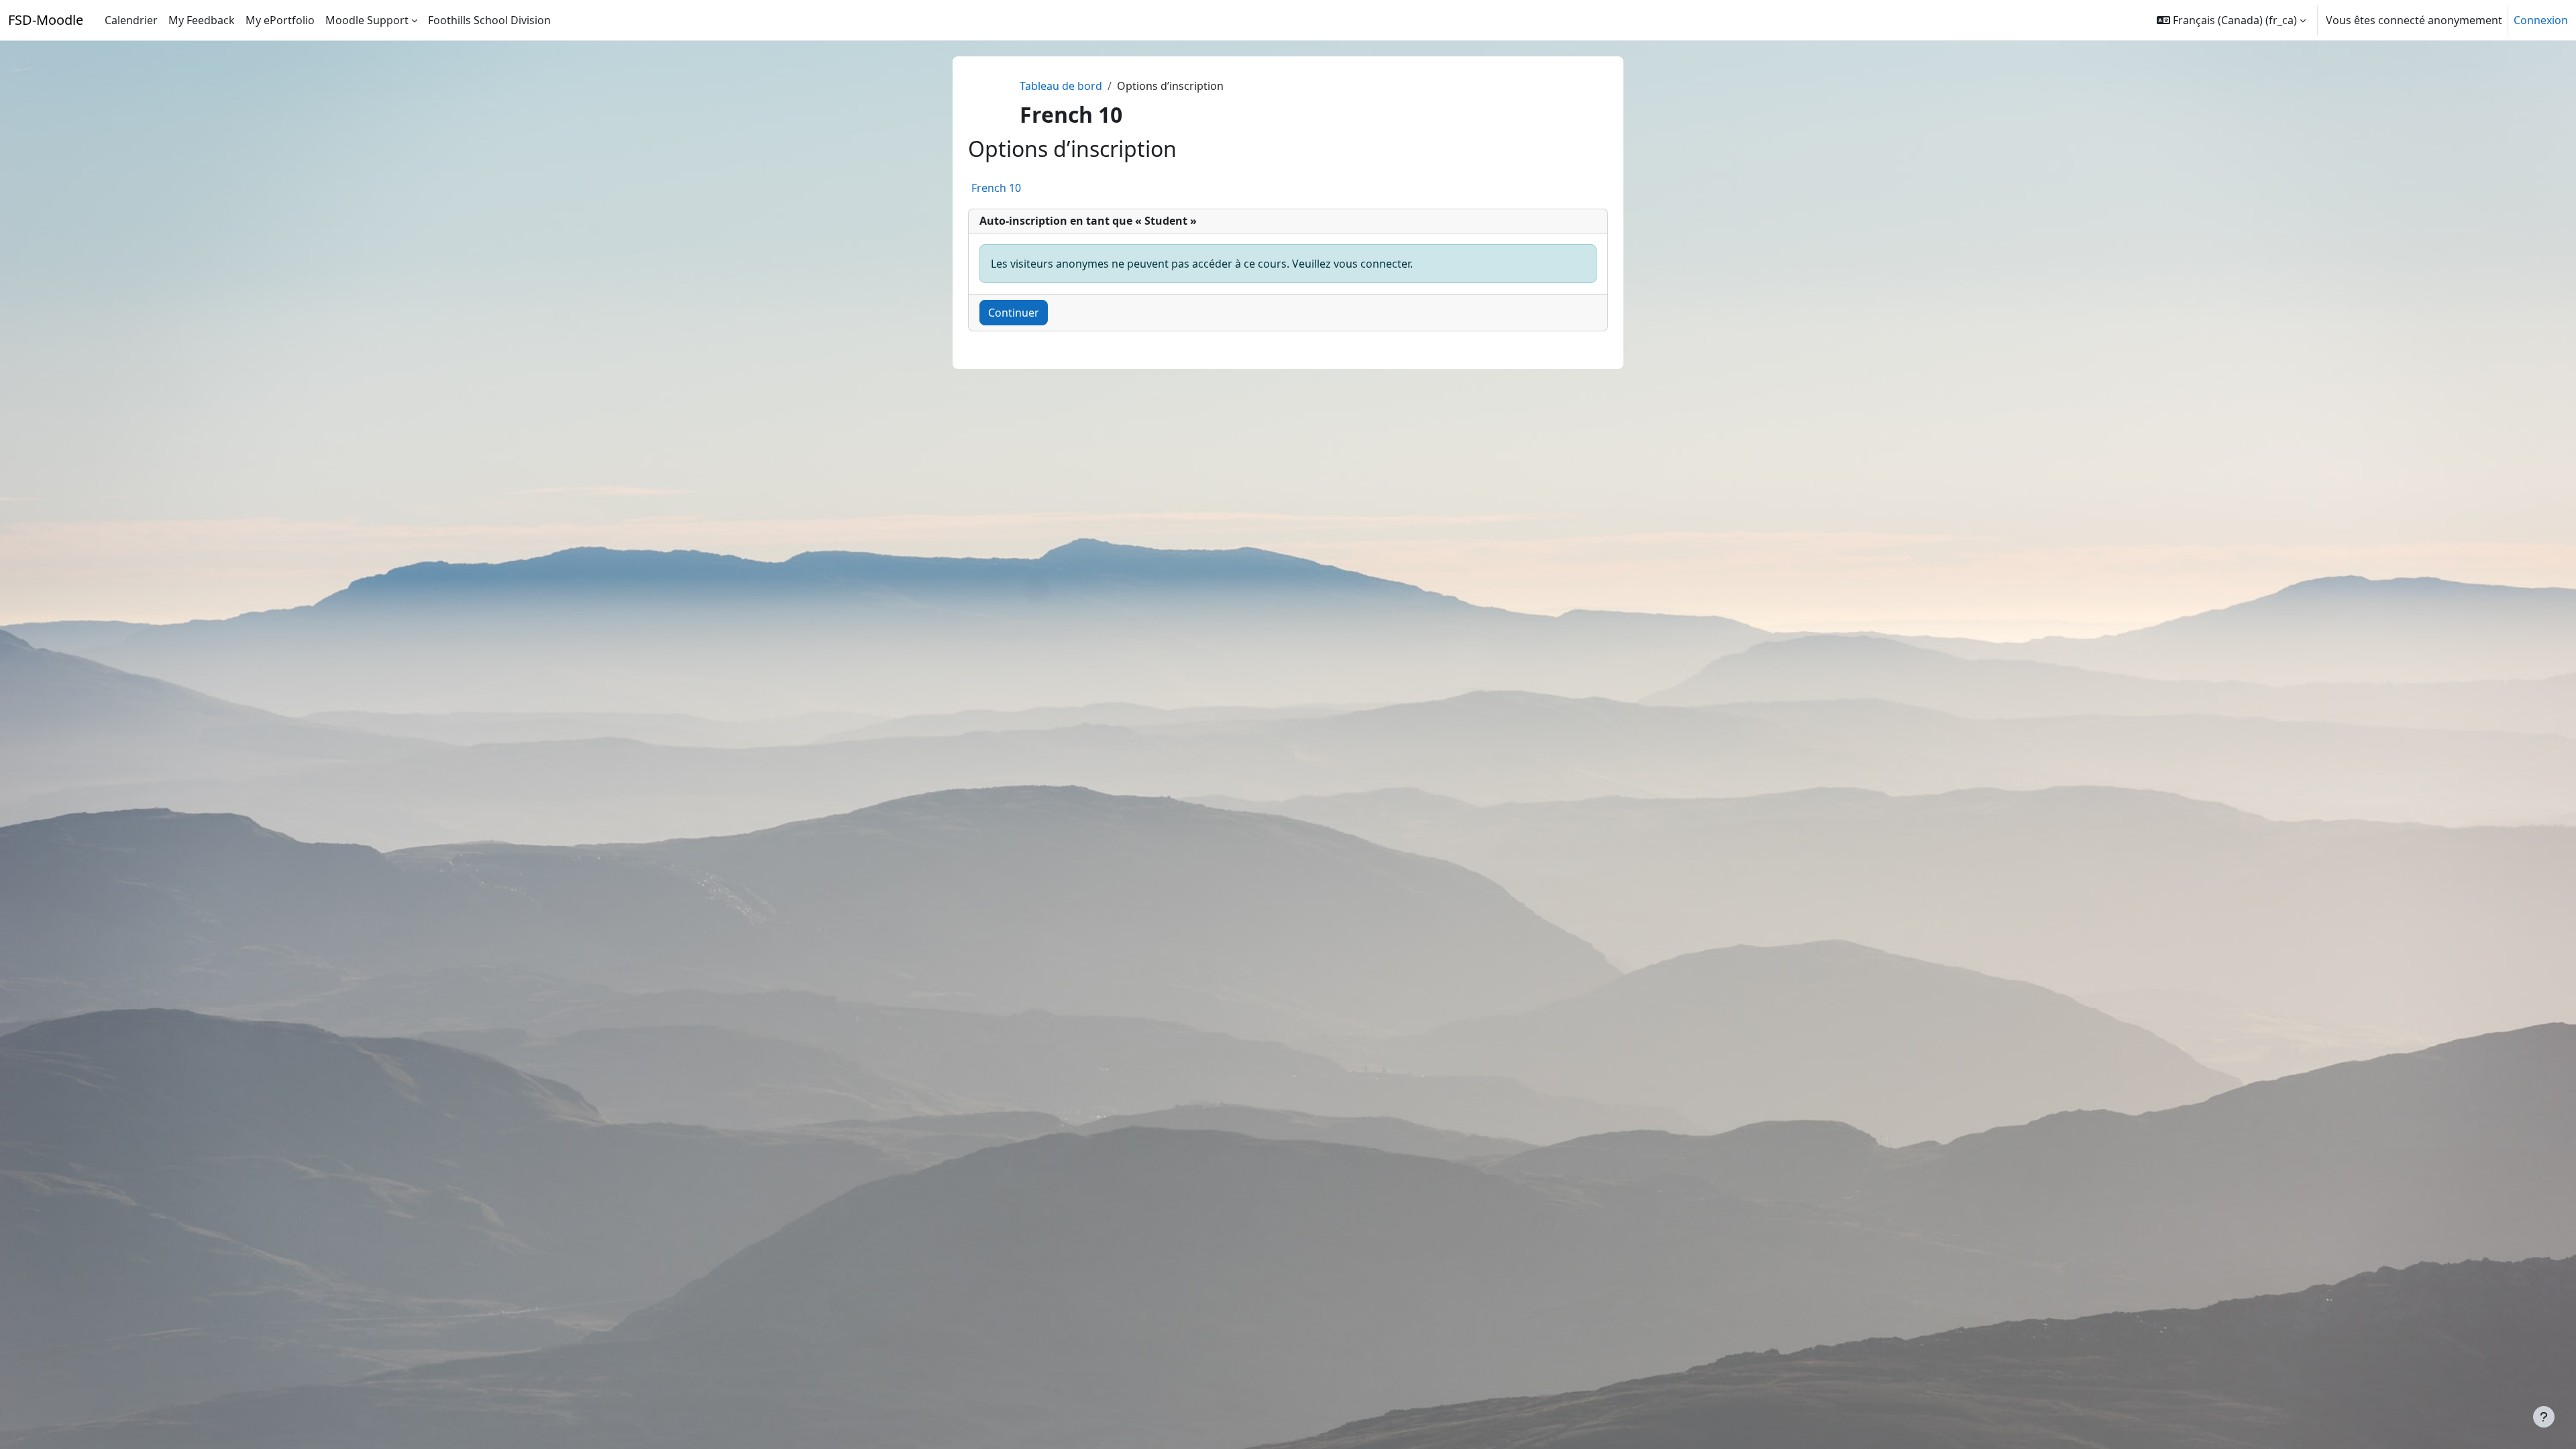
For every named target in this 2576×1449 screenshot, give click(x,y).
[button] (2231, 20)
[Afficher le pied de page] (2544, 1417)
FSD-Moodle (46, 20)
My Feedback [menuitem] (202, 20)
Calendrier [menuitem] (131, 20)
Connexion (2541, 20)
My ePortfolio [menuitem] (280, 20)
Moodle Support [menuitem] (367, 20)
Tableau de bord (1061, 86)
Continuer (1014, 313)
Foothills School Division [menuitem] (489, 20)
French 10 (996, 188)
